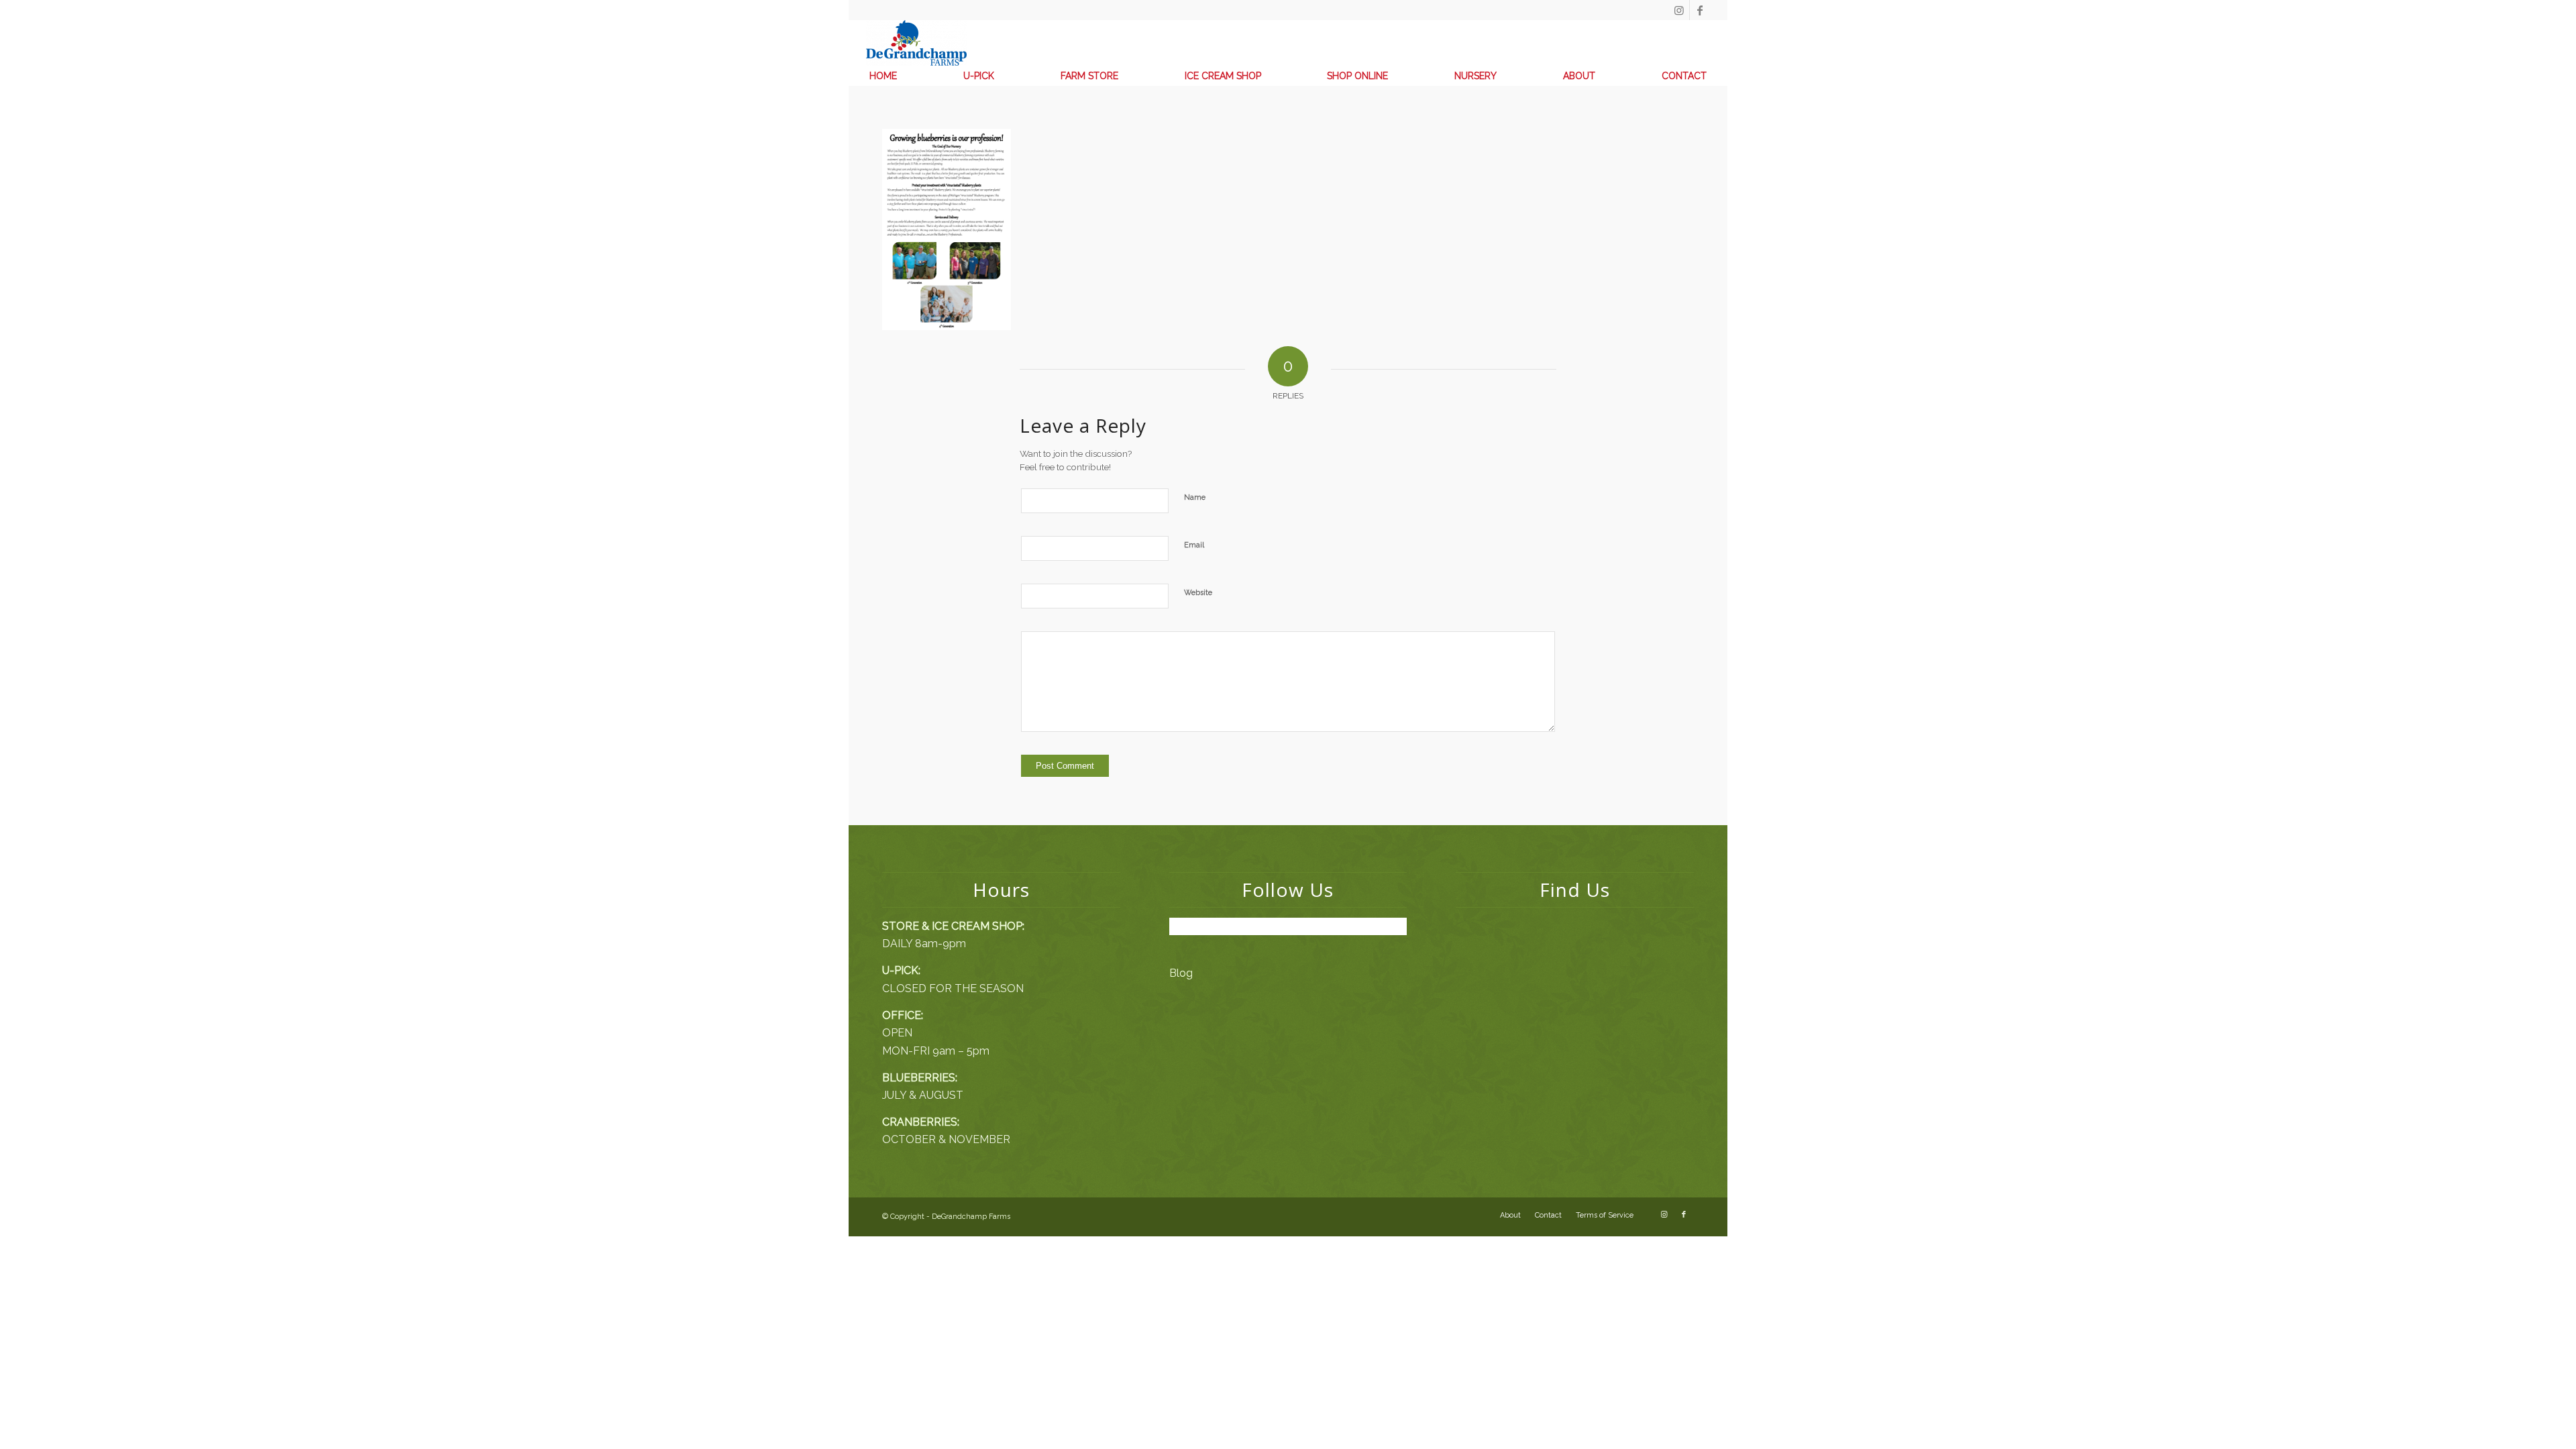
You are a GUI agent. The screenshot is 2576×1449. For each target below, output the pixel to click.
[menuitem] (883, 76)
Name (1195, 497)
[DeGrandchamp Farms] (916, 43)
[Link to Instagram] (1679, 10)
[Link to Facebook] (1700, 10)
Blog (1181, 973)
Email (1194, 545)
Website (1198, 593)
